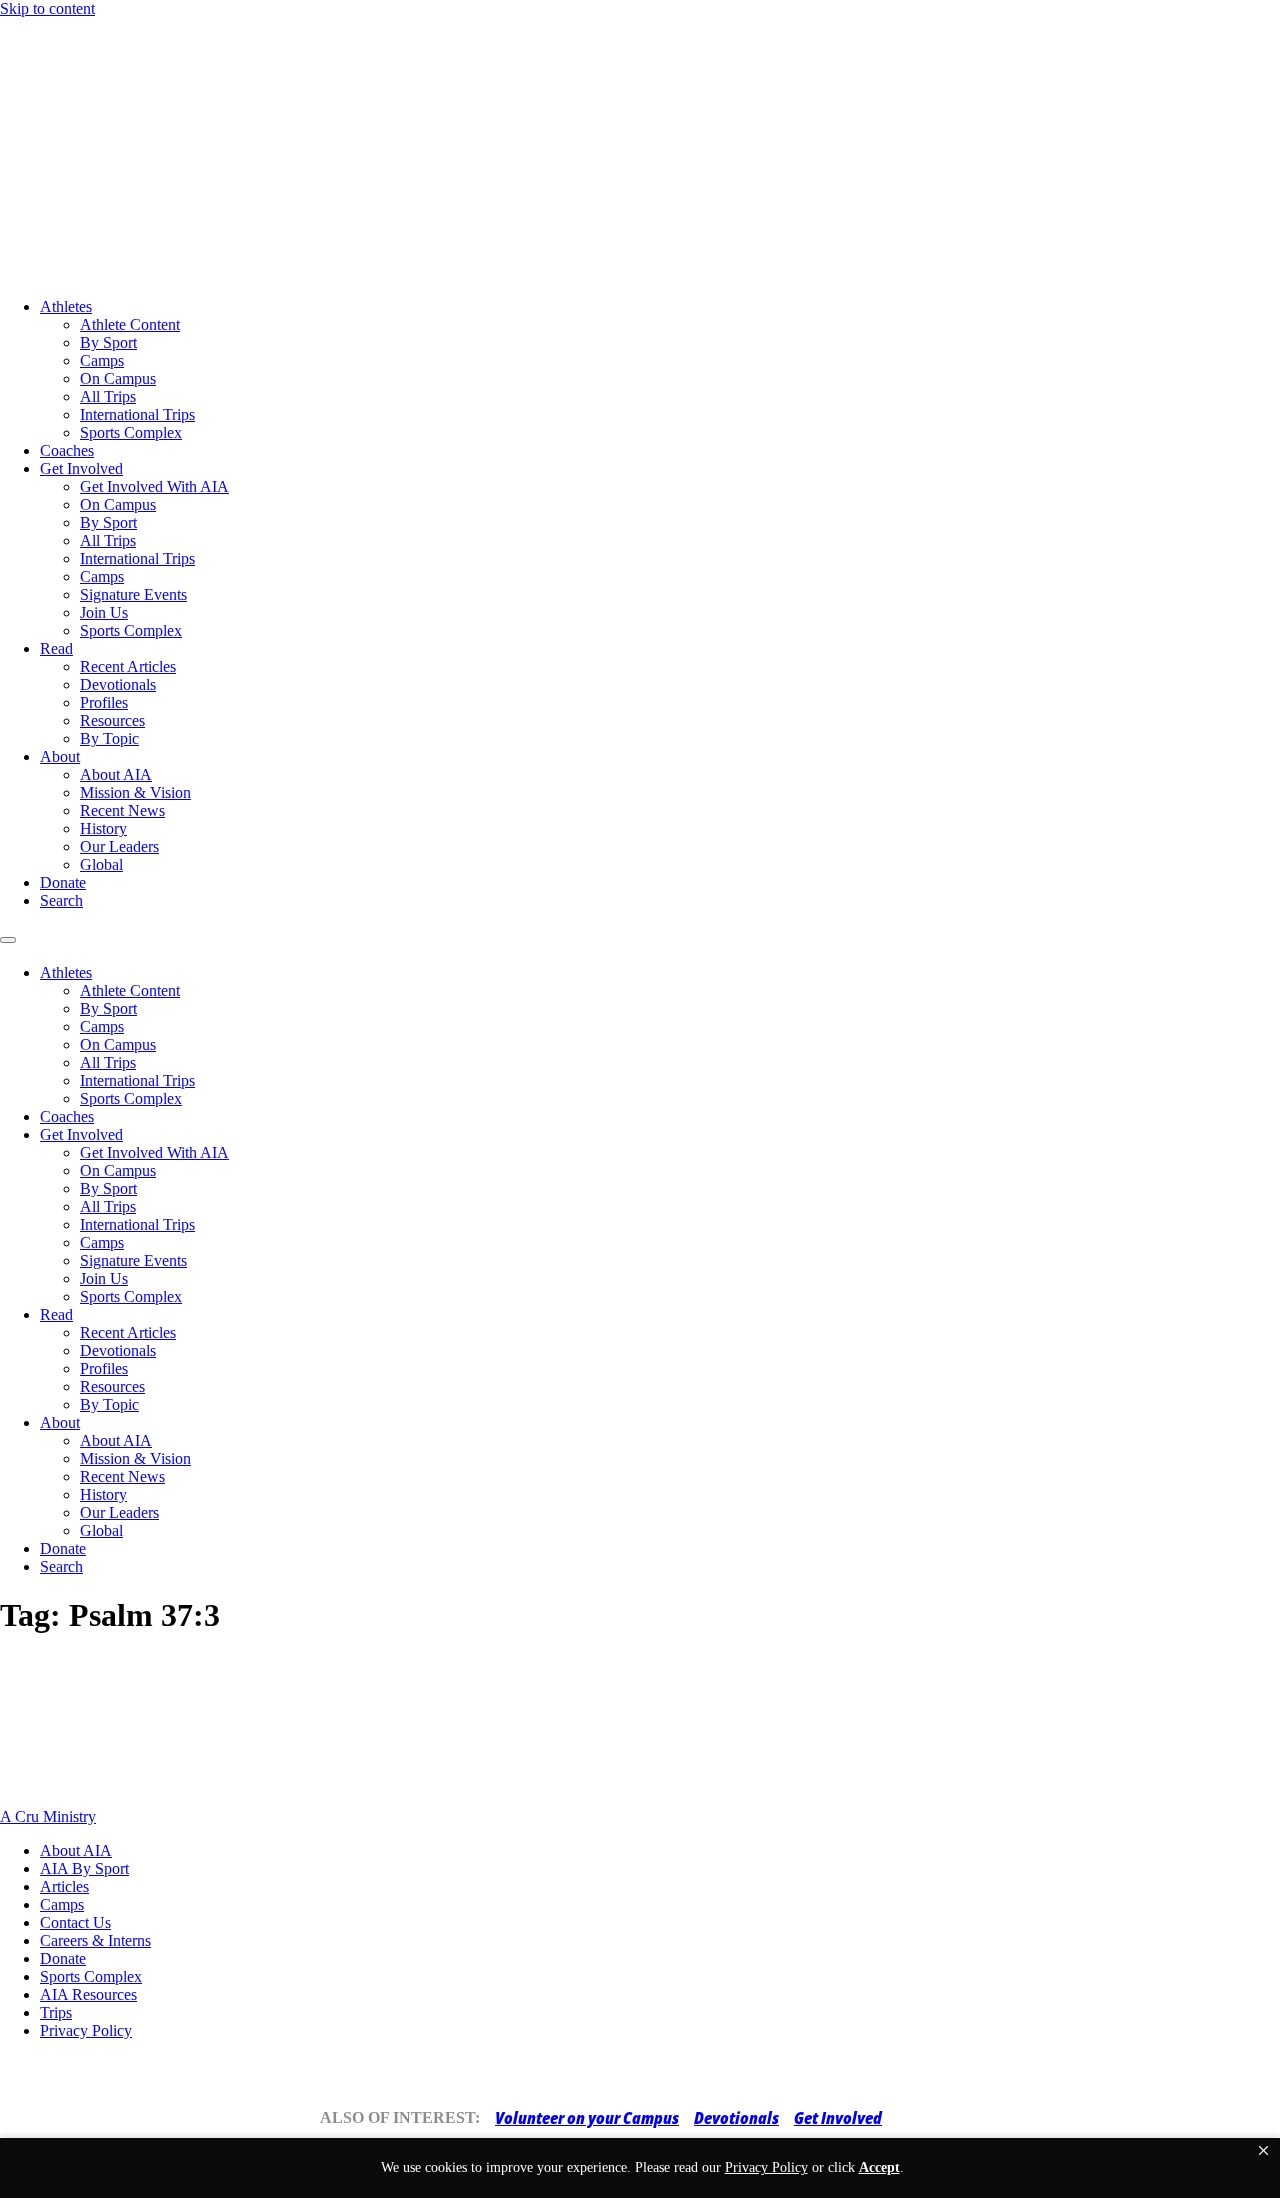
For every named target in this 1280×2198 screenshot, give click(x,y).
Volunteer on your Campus (587, 2118)
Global (101, 864)
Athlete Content (130, 324)
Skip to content (47, 8)
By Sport (108, 342)
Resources (112, 720)
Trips (56, 2012)
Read (56, 648)
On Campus (118, 378)
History (103, 828)
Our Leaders (119, 846)
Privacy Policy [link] (766, 2167)
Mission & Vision (135, 792)
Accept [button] (879, 2167)
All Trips (108, 396)
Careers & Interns (95, 1940)
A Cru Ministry (48, 1816)
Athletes (66, 306)
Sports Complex (131, 432)
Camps (102, 360)
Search (61, 900)
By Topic (109, 738)
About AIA (116, 774)
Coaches (67, 450)
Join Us (104, 612)
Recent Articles (128, 666)
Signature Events (133, 594)
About (60, 756)
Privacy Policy (86, 2030)
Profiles (104, 702)
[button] (1263, 2151)
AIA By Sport (84, 1868)
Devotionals (118, 684)
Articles (64, 1886)
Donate (63, 882)
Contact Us (75, 1922)
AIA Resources (88, 1994)
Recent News (122, 810)
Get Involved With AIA (154, 486)
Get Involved (81, 468)
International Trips (137, 414)
